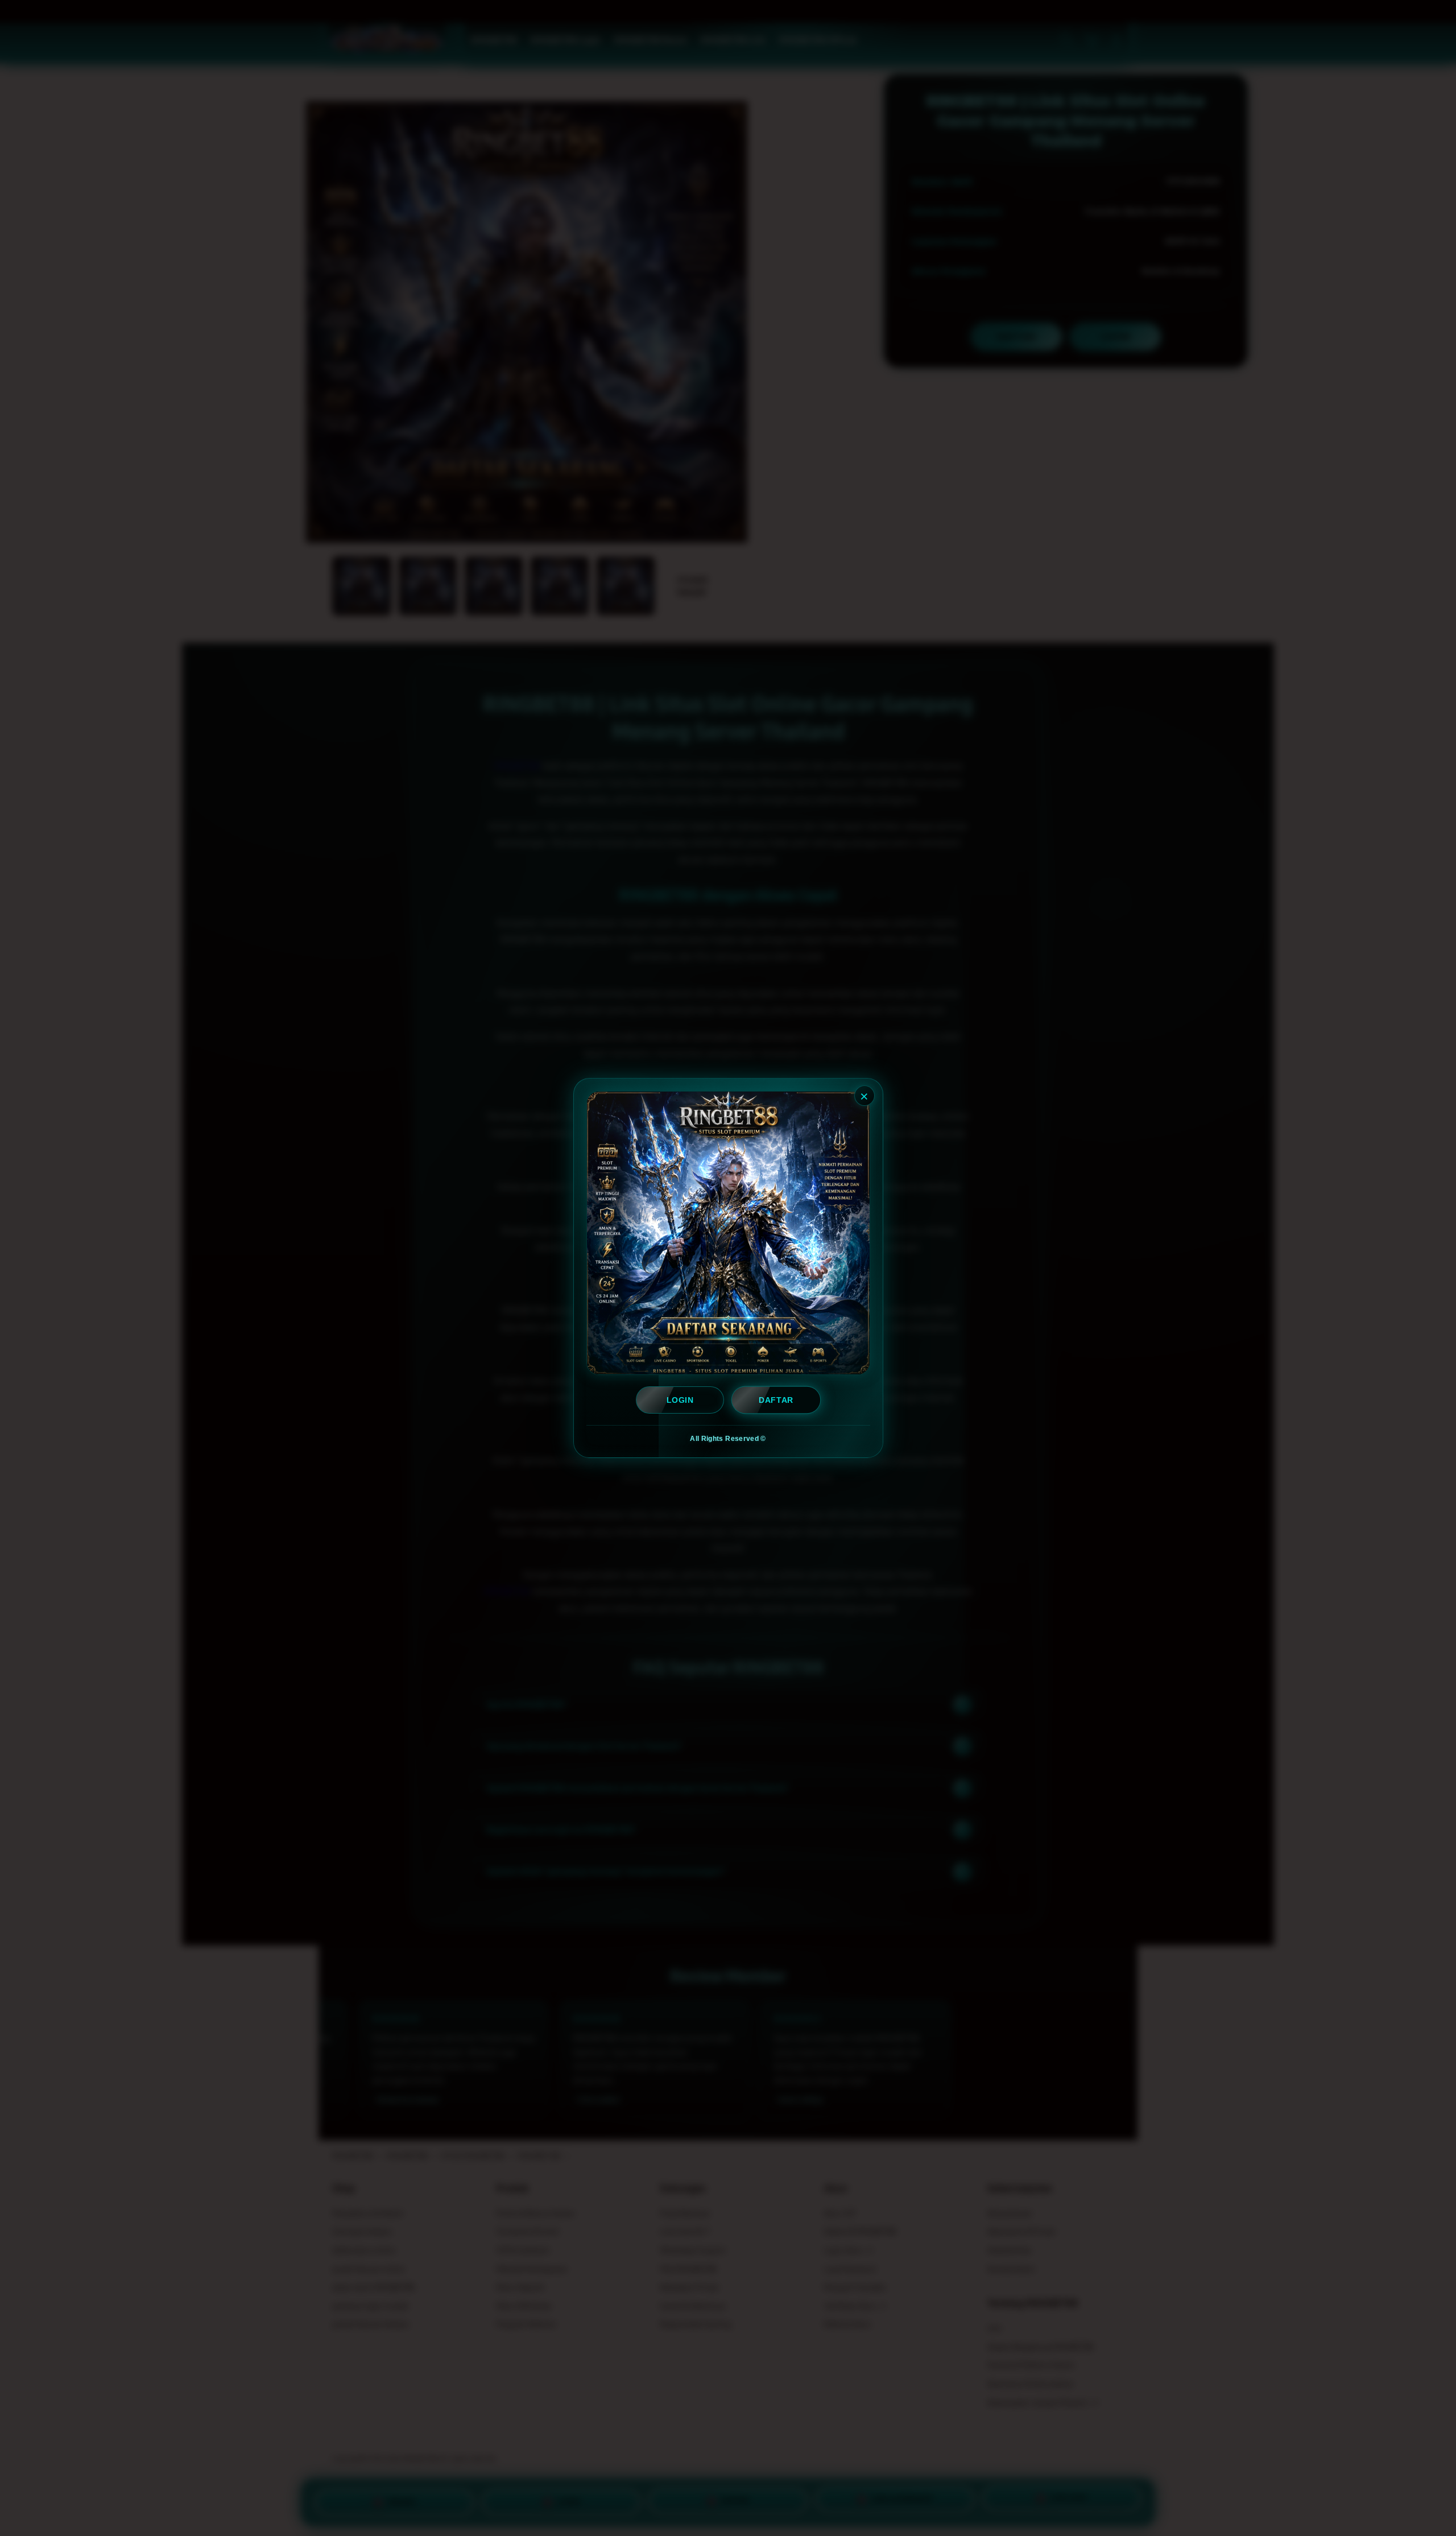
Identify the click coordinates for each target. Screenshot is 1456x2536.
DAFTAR (776, 1400)
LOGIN (680, 1400)
